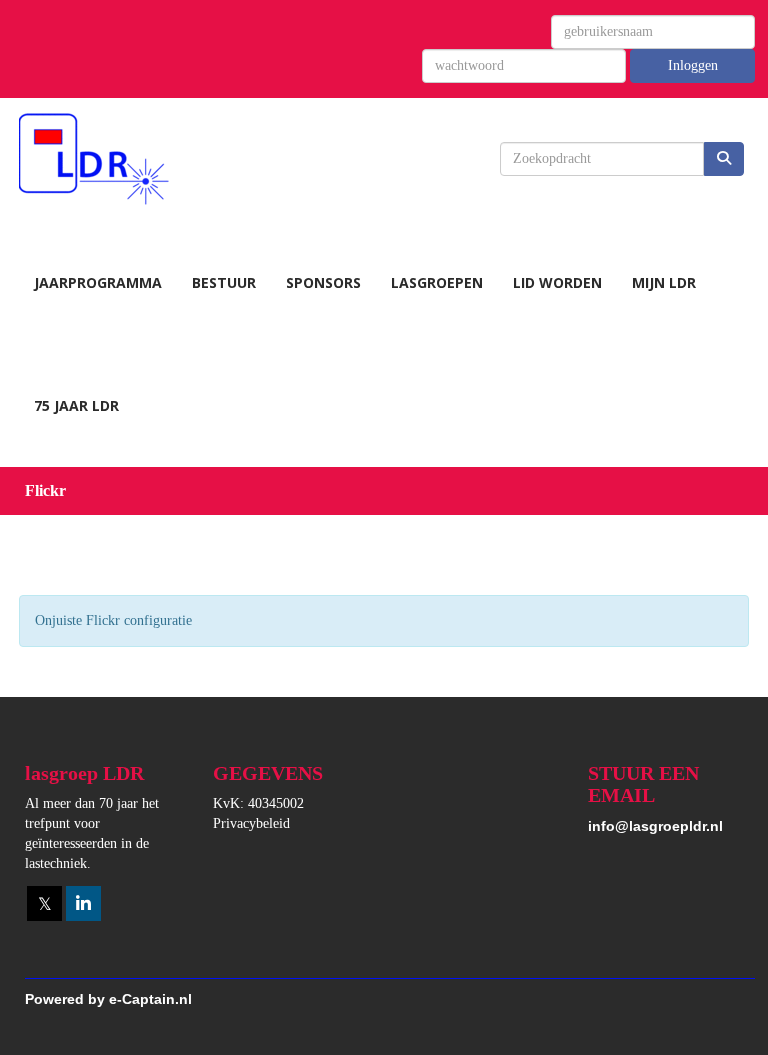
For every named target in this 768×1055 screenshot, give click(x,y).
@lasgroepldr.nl (655, 826)
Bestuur (224, 282)
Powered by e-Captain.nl (108, 999)
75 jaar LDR (76, 405)
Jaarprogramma (98, 282)
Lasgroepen (437, 282)
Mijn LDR (664, 282)
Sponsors (323, 282)
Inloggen (693, 65)
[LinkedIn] (83, 905)
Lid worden (557, 282)
